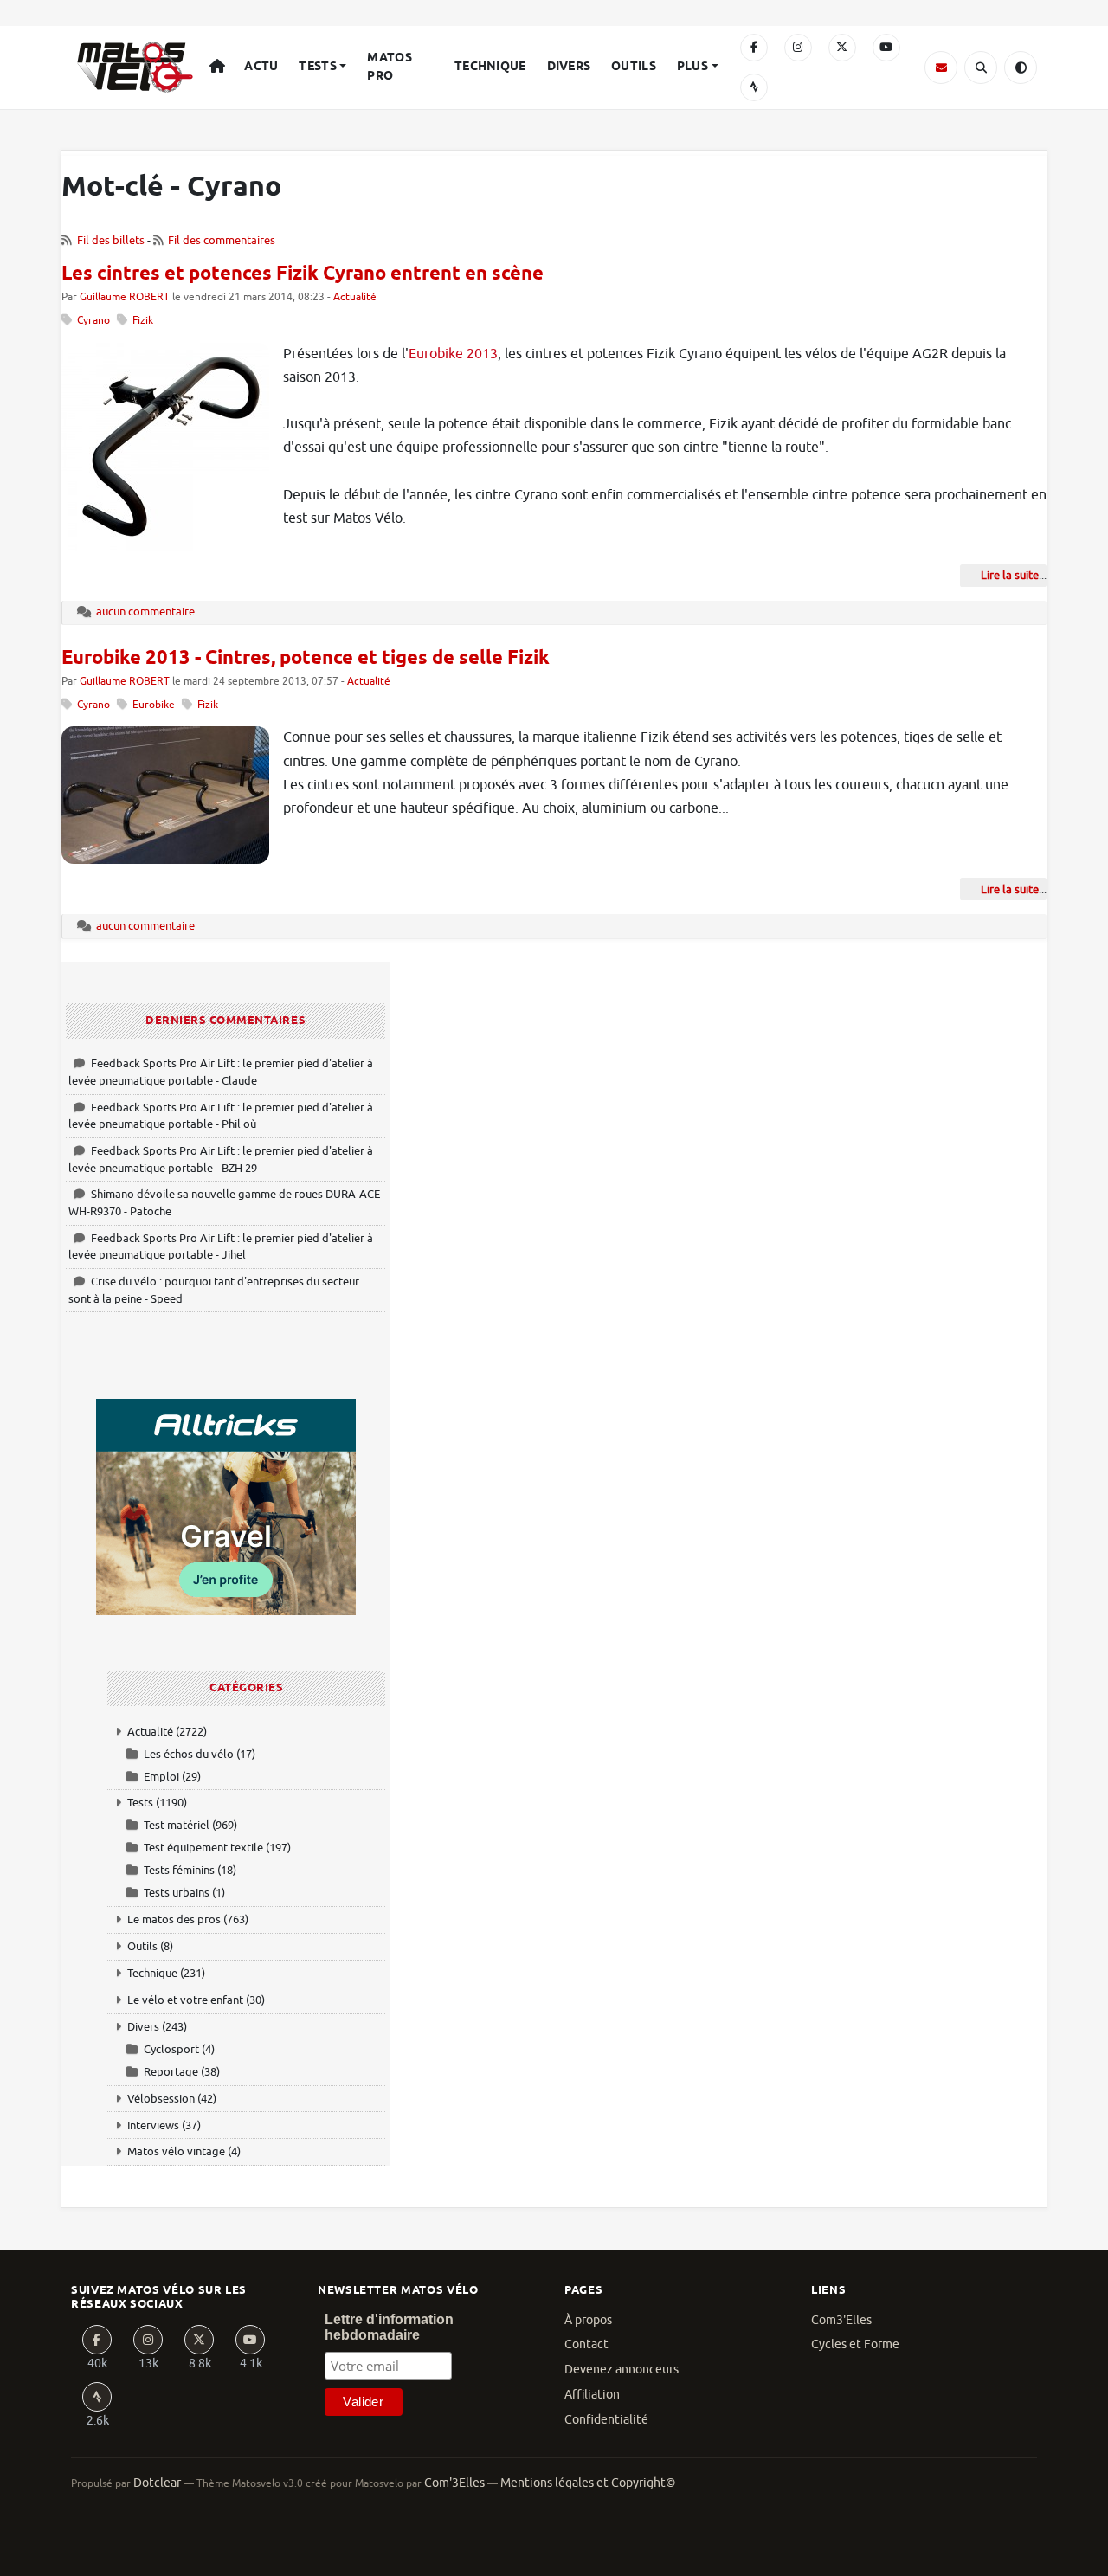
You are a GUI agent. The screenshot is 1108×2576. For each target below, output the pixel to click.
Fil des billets (111, 240)
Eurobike (154, 705)
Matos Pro (389, 67)
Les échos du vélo (189, 1754)
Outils (634, 67)
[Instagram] (798, 48)
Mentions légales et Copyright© (588, 2483)
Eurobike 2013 (453, 354)
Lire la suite (1010, 575)
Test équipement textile (203, 1848)
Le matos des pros (174, 1919)
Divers (569, 67)
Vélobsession (161, 2099)
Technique (490, 67)
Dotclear (157, 2483)
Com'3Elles (454, 2483)
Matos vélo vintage (176, 2151)
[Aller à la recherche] (981, 68)
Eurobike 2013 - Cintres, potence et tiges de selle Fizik (306, 659)
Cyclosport (171, 2049)
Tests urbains (177, 1893)
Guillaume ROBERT (125, 297)
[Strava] (754, 87)
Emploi (161, 1777)
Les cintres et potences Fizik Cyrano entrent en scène (303, 274)
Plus (692, 67)
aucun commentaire (145, 612)
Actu (261, 67)
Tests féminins (179, 1870)
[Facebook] (754, 48)
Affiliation (592, 2395)
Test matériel (177, 1825)
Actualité (355, 297)
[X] (842, 48)
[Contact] (941, 68)
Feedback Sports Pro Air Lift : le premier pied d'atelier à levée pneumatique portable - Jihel (221, 1247)
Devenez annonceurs (622, 2370)
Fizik (143, 321)
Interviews (153, 2125)
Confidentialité (606, 2420)
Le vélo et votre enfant (185, 2000)
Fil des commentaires (222, 240)
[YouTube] (886, 48)
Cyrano (93, 321)
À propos (588, 2320)
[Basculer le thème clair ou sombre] (1021, 68)
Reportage (171, 2072)
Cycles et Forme (855, 2344)
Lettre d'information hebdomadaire (389, 2327)
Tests (317, 67)
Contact (586, 2344)
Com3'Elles (841, 2320)
